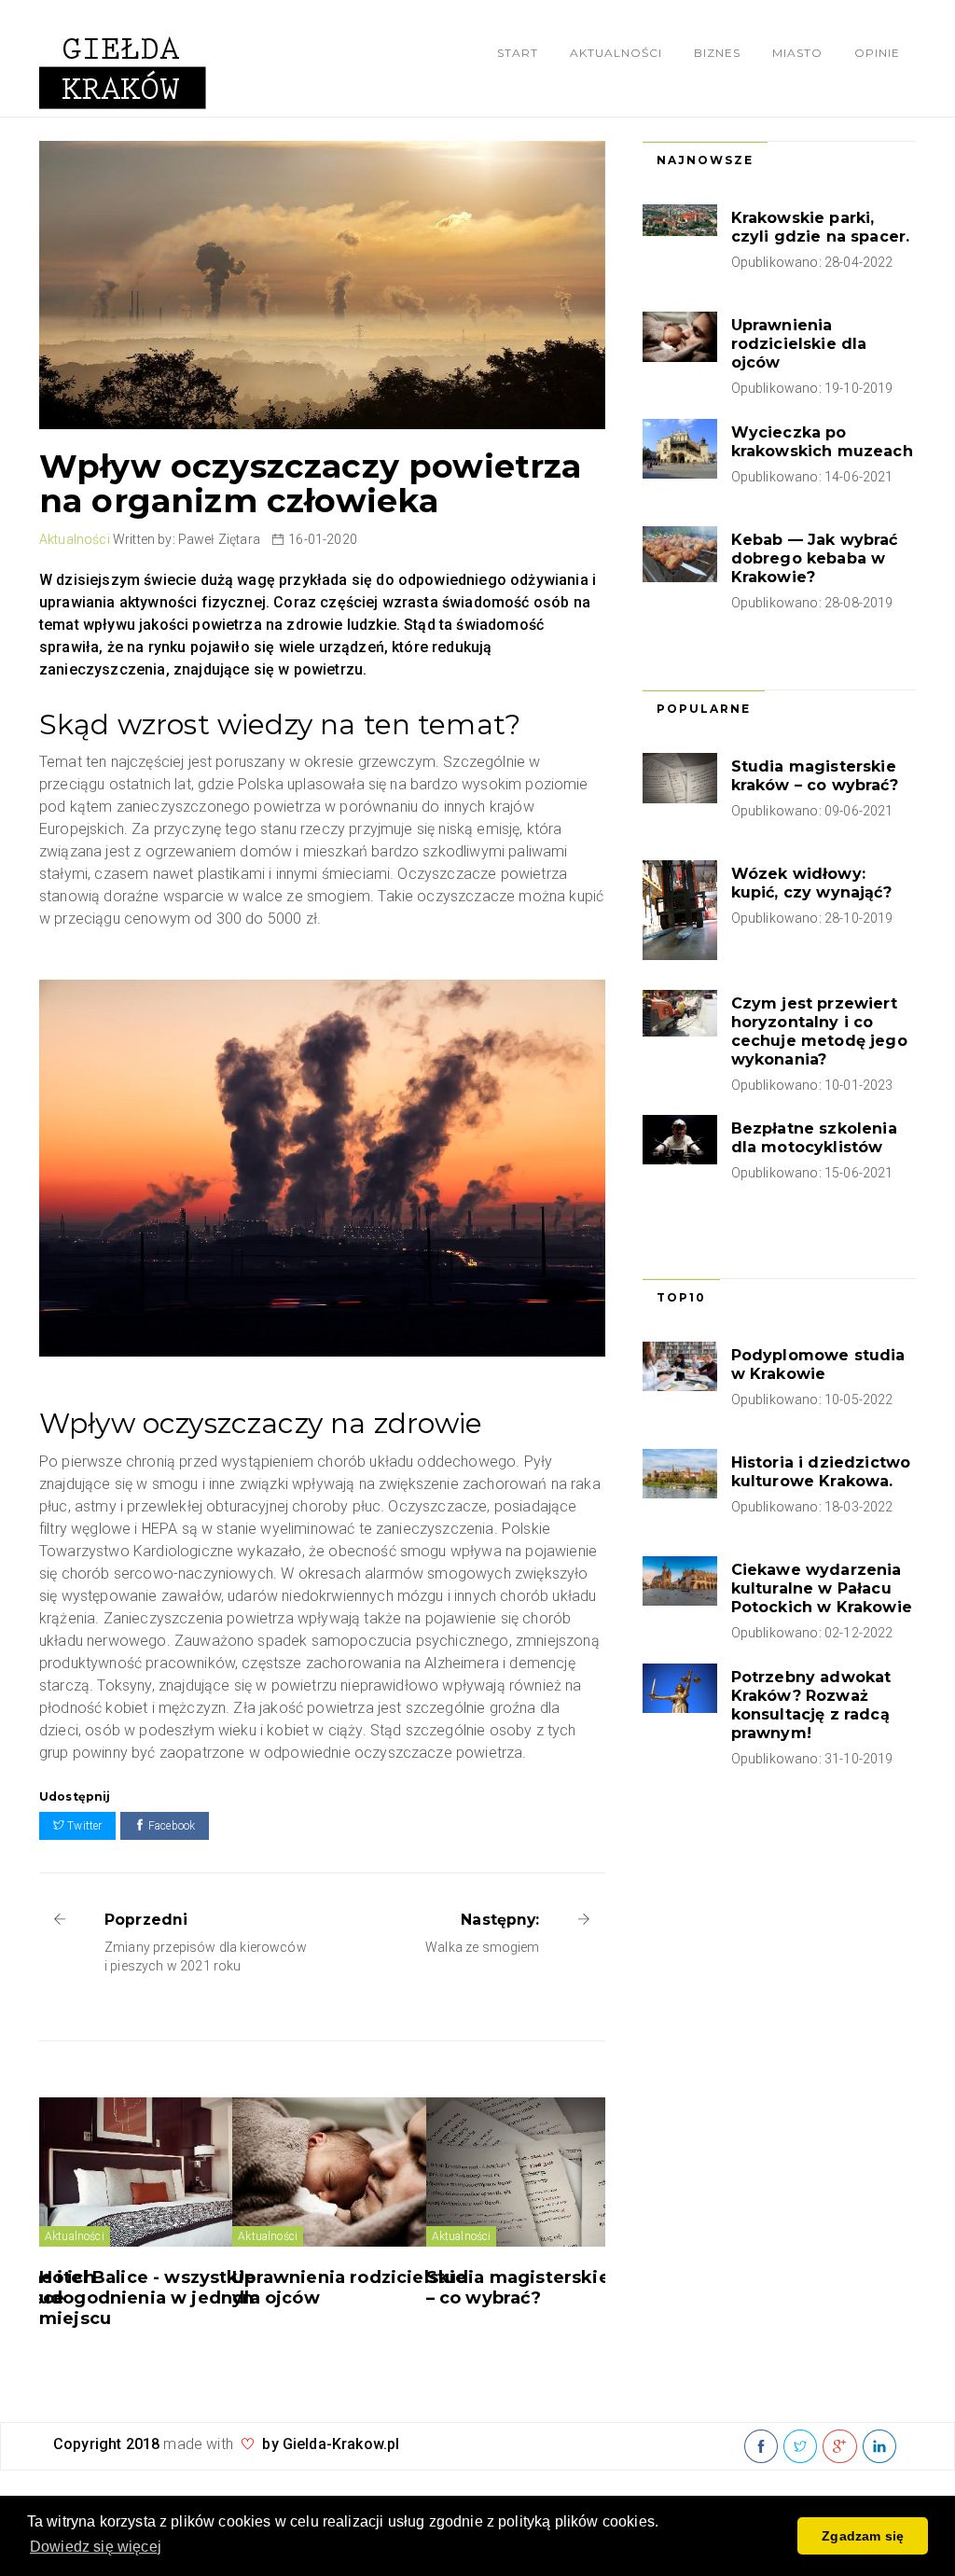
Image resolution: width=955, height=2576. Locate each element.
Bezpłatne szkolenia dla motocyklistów (814, 1138)
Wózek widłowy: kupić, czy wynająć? (811, 883)
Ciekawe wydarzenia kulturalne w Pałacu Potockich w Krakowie (822, 1588)
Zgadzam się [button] (863, 2536)
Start (518, 53)
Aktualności (616, 53)
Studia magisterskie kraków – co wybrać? (815, 776)
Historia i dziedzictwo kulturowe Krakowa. (821, 1472)
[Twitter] (800, 2447)
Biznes (717, 53)
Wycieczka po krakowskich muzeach (822, 442)
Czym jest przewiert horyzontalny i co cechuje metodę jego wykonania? (819, 1031)
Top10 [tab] (681, 1297)
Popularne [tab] (704, 709)
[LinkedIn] (879, 2447)
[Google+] (839, 2447)
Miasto (797, 53)
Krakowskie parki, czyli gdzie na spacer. (821, 227)
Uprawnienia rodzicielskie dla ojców (799, 344)
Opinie (877, 53)
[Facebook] (761, 2447)
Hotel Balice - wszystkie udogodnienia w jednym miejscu (150, 2298)
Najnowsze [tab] (705, 160)
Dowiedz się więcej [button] (96, 2547)
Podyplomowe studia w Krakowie (818, 1365)
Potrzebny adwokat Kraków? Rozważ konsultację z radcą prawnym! (811, 1705)
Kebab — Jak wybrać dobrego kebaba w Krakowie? (815, 558)
